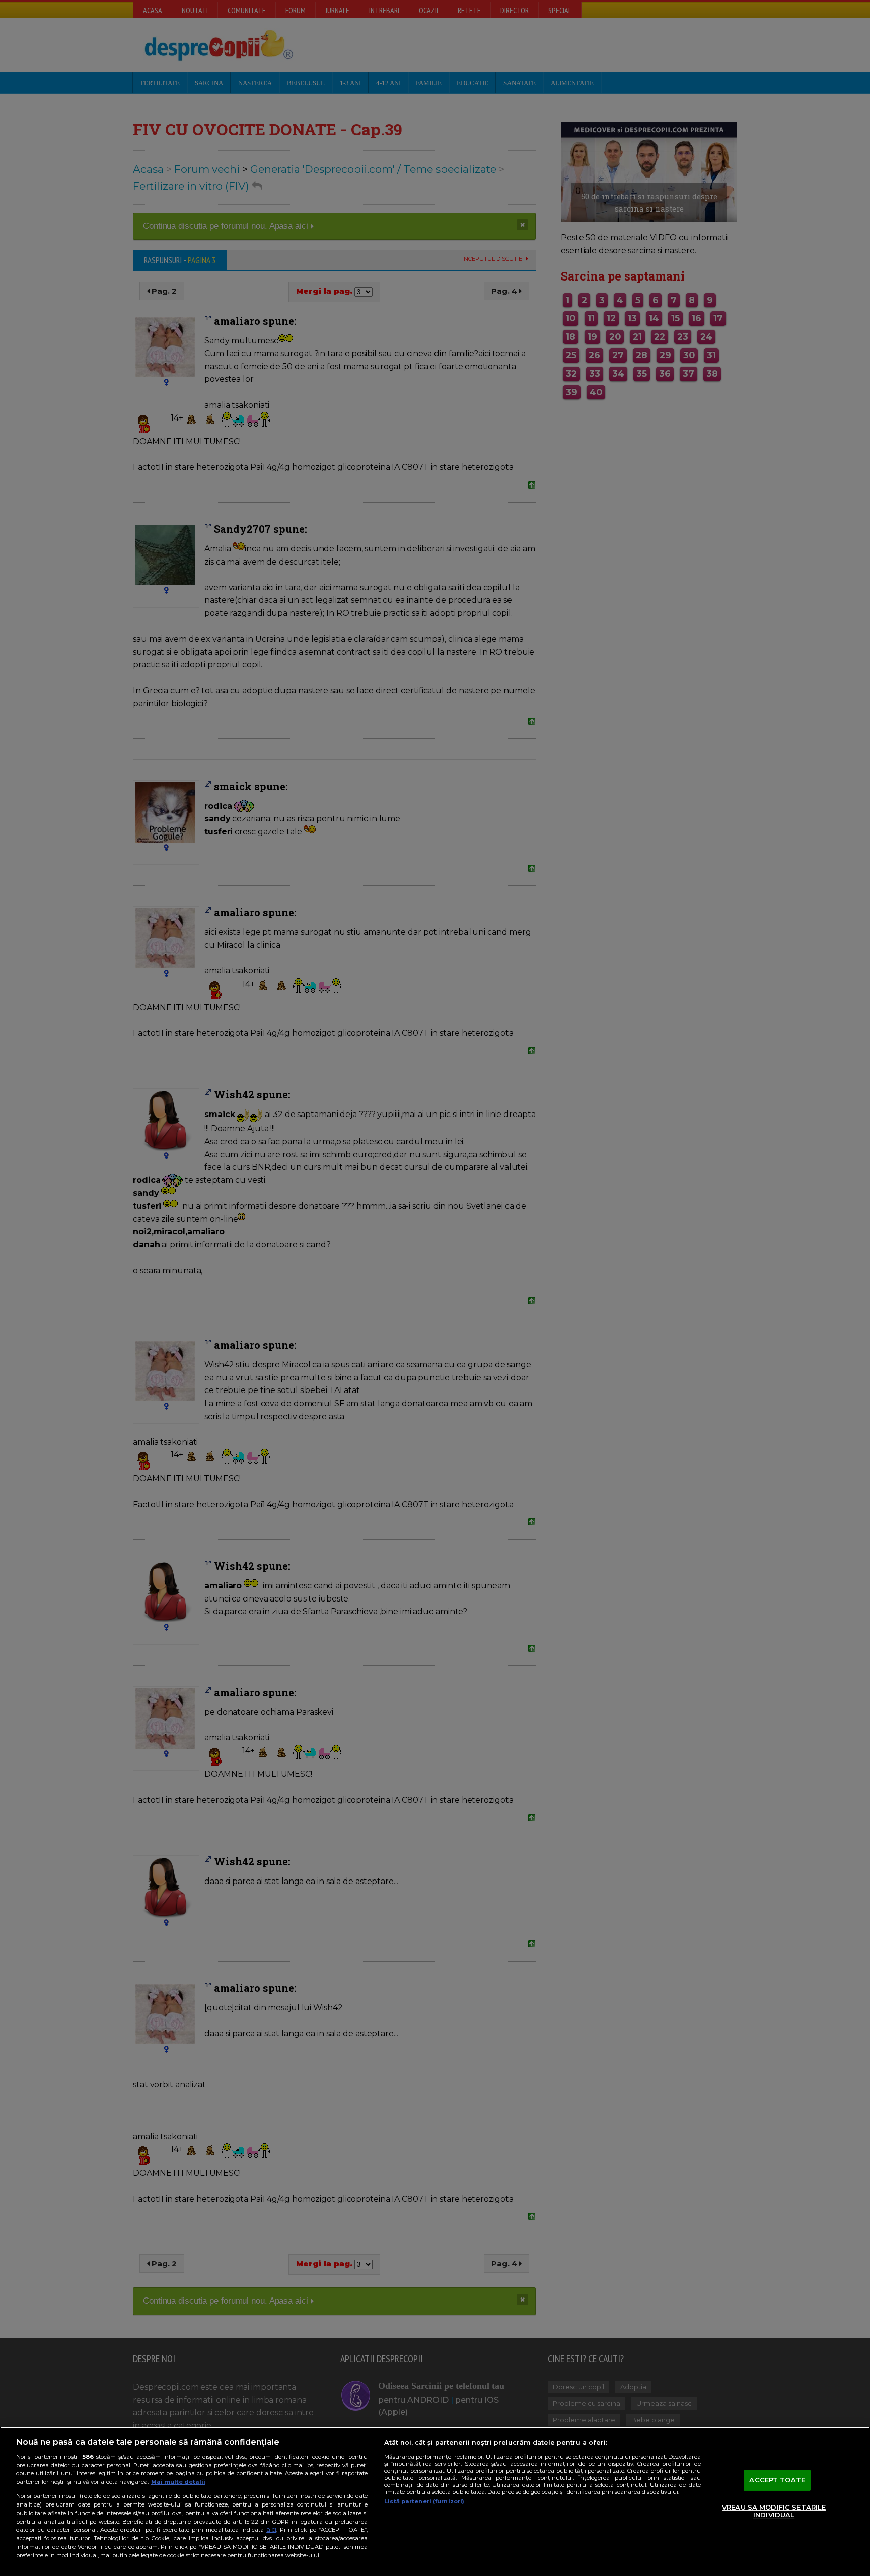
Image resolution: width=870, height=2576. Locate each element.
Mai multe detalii (178, 2482)
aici (271, 2529)
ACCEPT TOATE (777, 2480)
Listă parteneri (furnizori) (424, 2501)
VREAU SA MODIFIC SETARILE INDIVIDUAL (774, 2511)
